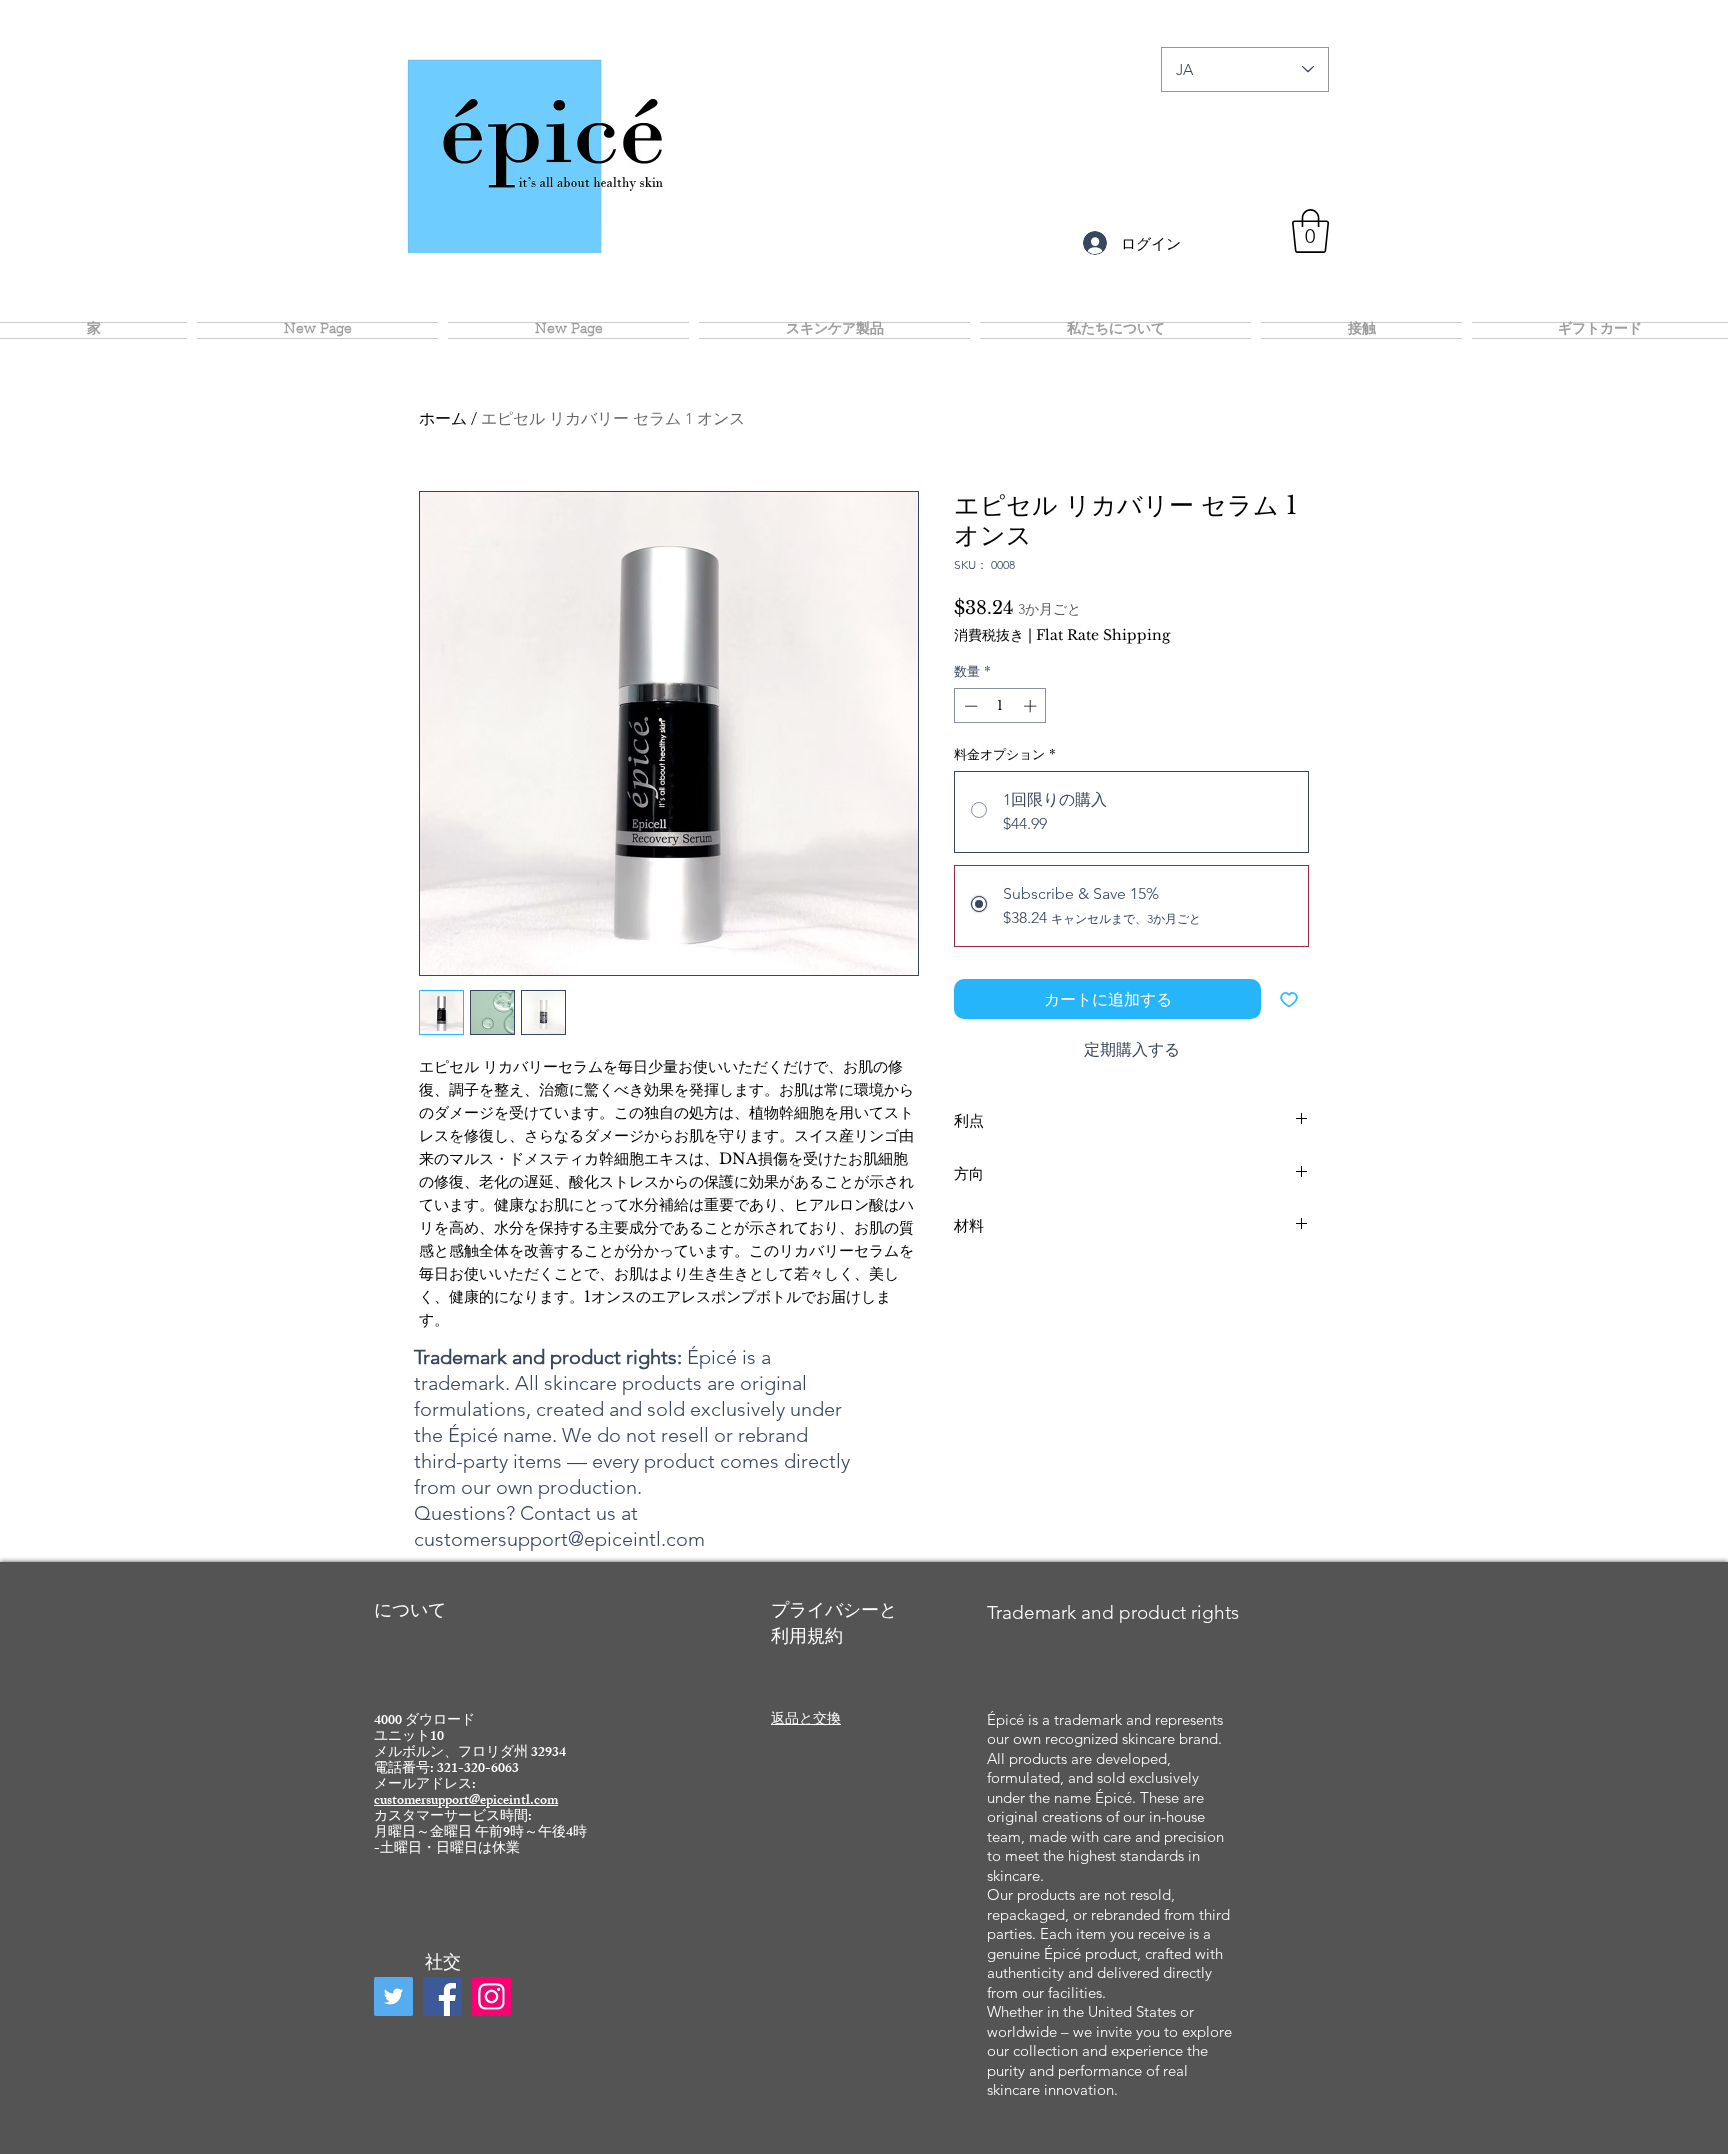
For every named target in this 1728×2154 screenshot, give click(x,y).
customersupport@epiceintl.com (559, 1539)
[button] (1310, 231)
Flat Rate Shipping (1103, 635)
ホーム (443, 418)
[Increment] (1032, 706)
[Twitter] (393, 1996)
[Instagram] (491, 1996)
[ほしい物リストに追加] (1289, 999)
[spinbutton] (1000, 706)
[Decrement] (969, 706)
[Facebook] (442, 1996)
